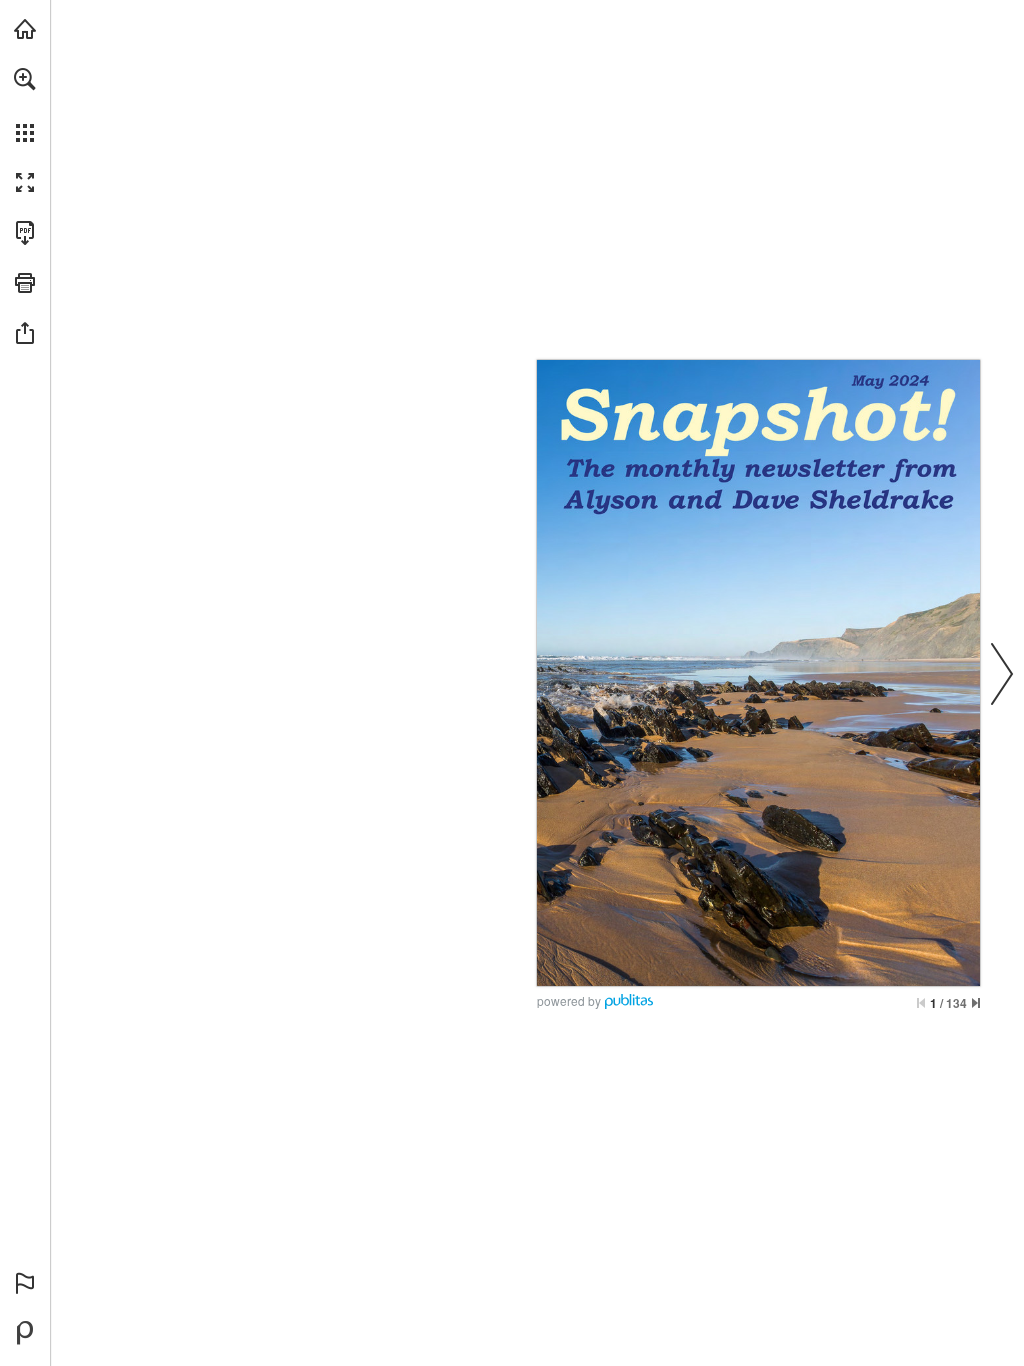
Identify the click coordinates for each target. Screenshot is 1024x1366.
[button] (25, 79)
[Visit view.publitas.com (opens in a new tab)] (25, 29)
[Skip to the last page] (976, 1003)
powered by (569, 1000)
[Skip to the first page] (921, 1003)
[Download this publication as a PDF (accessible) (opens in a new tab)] (25, 233)
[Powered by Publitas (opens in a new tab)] (25, 1333)
